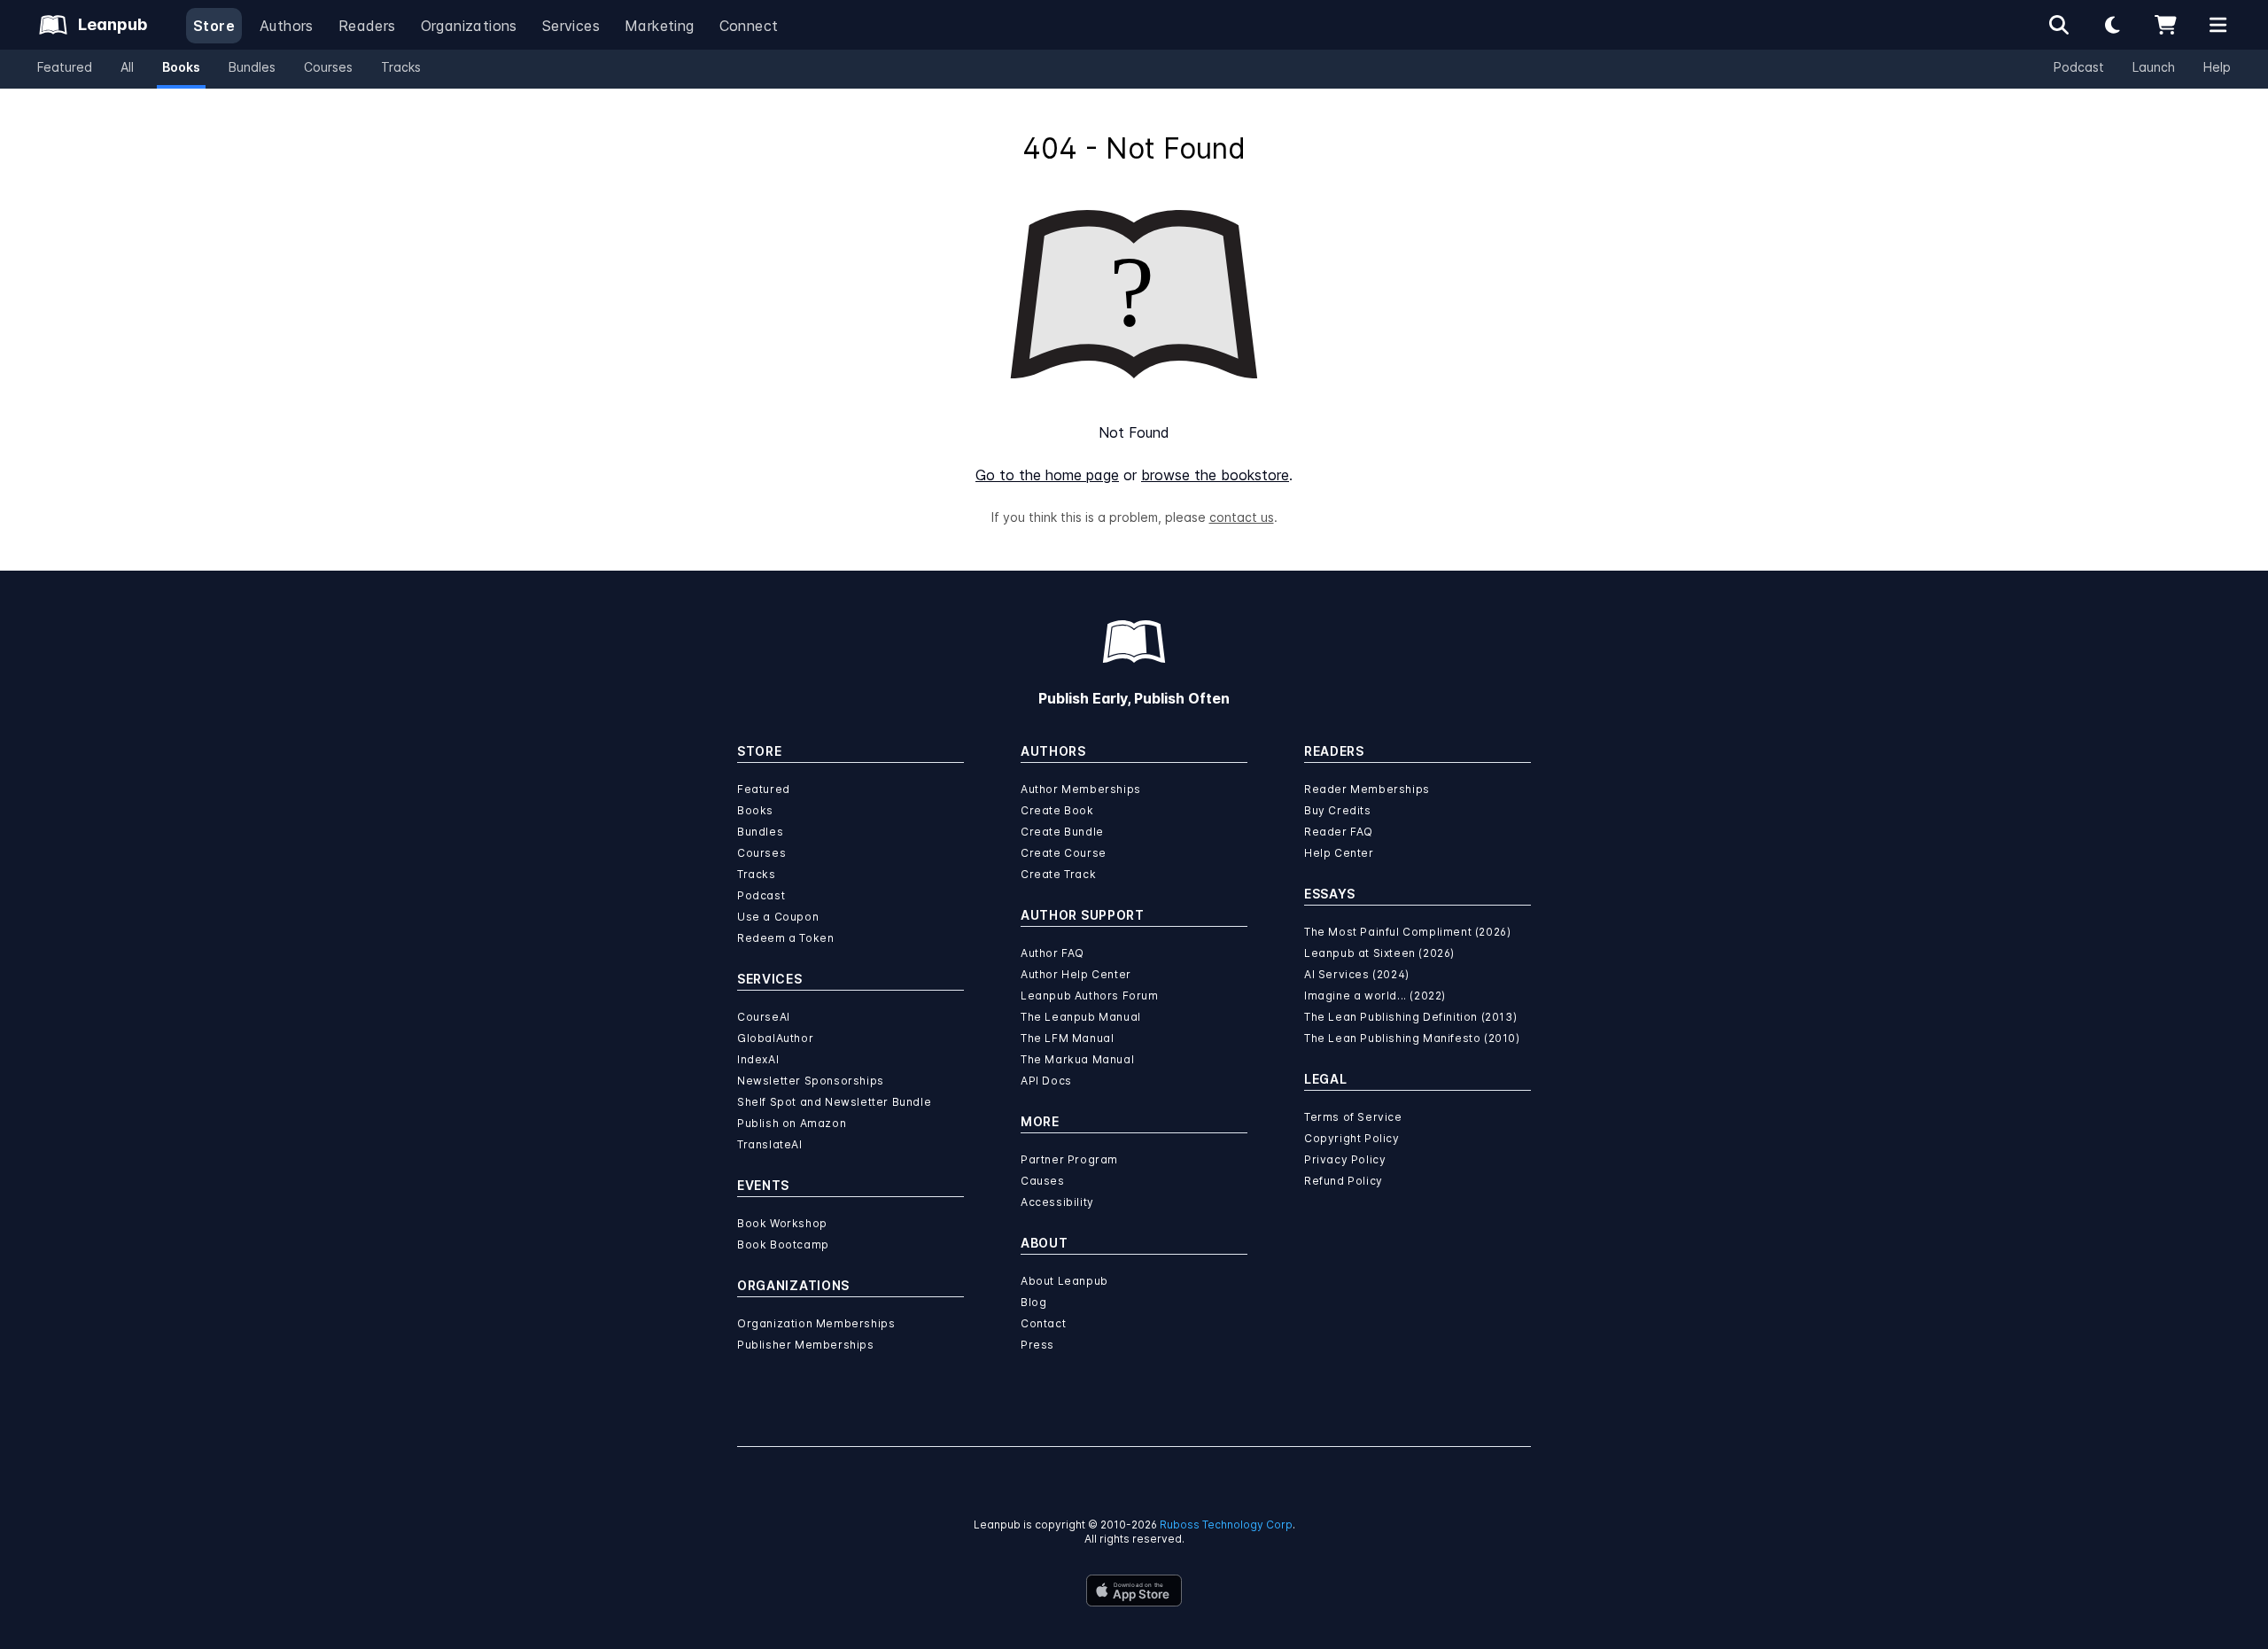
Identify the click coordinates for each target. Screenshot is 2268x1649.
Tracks (401, 67)
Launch (2154, 67)
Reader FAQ (1339, 832)
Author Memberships (1081, 789)
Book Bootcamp (783, 1245)
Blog (1033, 1302)
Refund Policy (1344, 1181)
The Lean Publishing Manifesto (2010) (1412, 1038)
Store (214, 26)
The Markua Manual (1077, 1059)
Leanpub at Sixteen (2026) (1379, 953)
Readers (367, 26)
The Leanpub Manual (1081, 1017)
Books (181, 67)
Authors (287, 26)
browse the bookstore (1215, 475)
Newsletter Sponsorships (811, 1081)
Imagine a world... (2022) (1375, 996)
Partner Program (1069, 1159)
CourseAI (764, 1017)
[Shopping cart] (2165, 25)
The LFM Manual (1067, 1038)
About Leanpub (1064, 1281)
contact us (1242, 517)
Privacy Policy (1345, 1159)
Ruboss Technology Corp (1226, 1525)
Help (2217, 67)
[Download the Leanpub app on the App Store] (1134, 1591)
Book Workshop (782, 1223)
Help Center (1339, 853)
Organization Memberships (816, 1323)
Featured (65, 67)
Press (1037, 1345)
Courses (328, 67)
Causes (1043, 1181)
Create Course (1064, 853)
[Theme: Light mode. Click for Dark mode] (2112, 25)
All (127, 67)
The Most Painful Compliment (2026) (1407, 932)
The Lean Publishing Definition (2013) (1410, 1017)
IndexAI (758, 1059)
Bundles (252, 67)
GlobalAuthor (775, 1038)
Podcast (2079, 67)
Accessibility (1057, 1202)
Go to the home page (1047, 475)
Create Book (1057, 810)
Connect (749, 26)
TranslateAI (770, 1144)
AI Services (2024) (1357, 974)
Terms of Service (1353, 1117)
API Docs (1046, 1081)
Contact (1043, 1323)
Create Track (1058, 874)
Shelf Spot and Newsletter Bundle (834, 1102)
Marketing (660, 26)
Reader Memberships (1367, 789)
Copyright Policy (1352, 1138)
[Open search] (2059, 25)
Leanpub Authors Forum (1090, 996)
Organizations (469, 26)
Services (571, 26)
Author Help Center (1076, 974)
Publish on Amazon (792, 1123)
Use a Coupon (778, 917)
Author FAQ (1052, 953)
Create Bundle (1062, 832)
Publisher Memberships (806, 1345)
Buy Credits (1338, 810)
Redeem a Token (785, 938)
